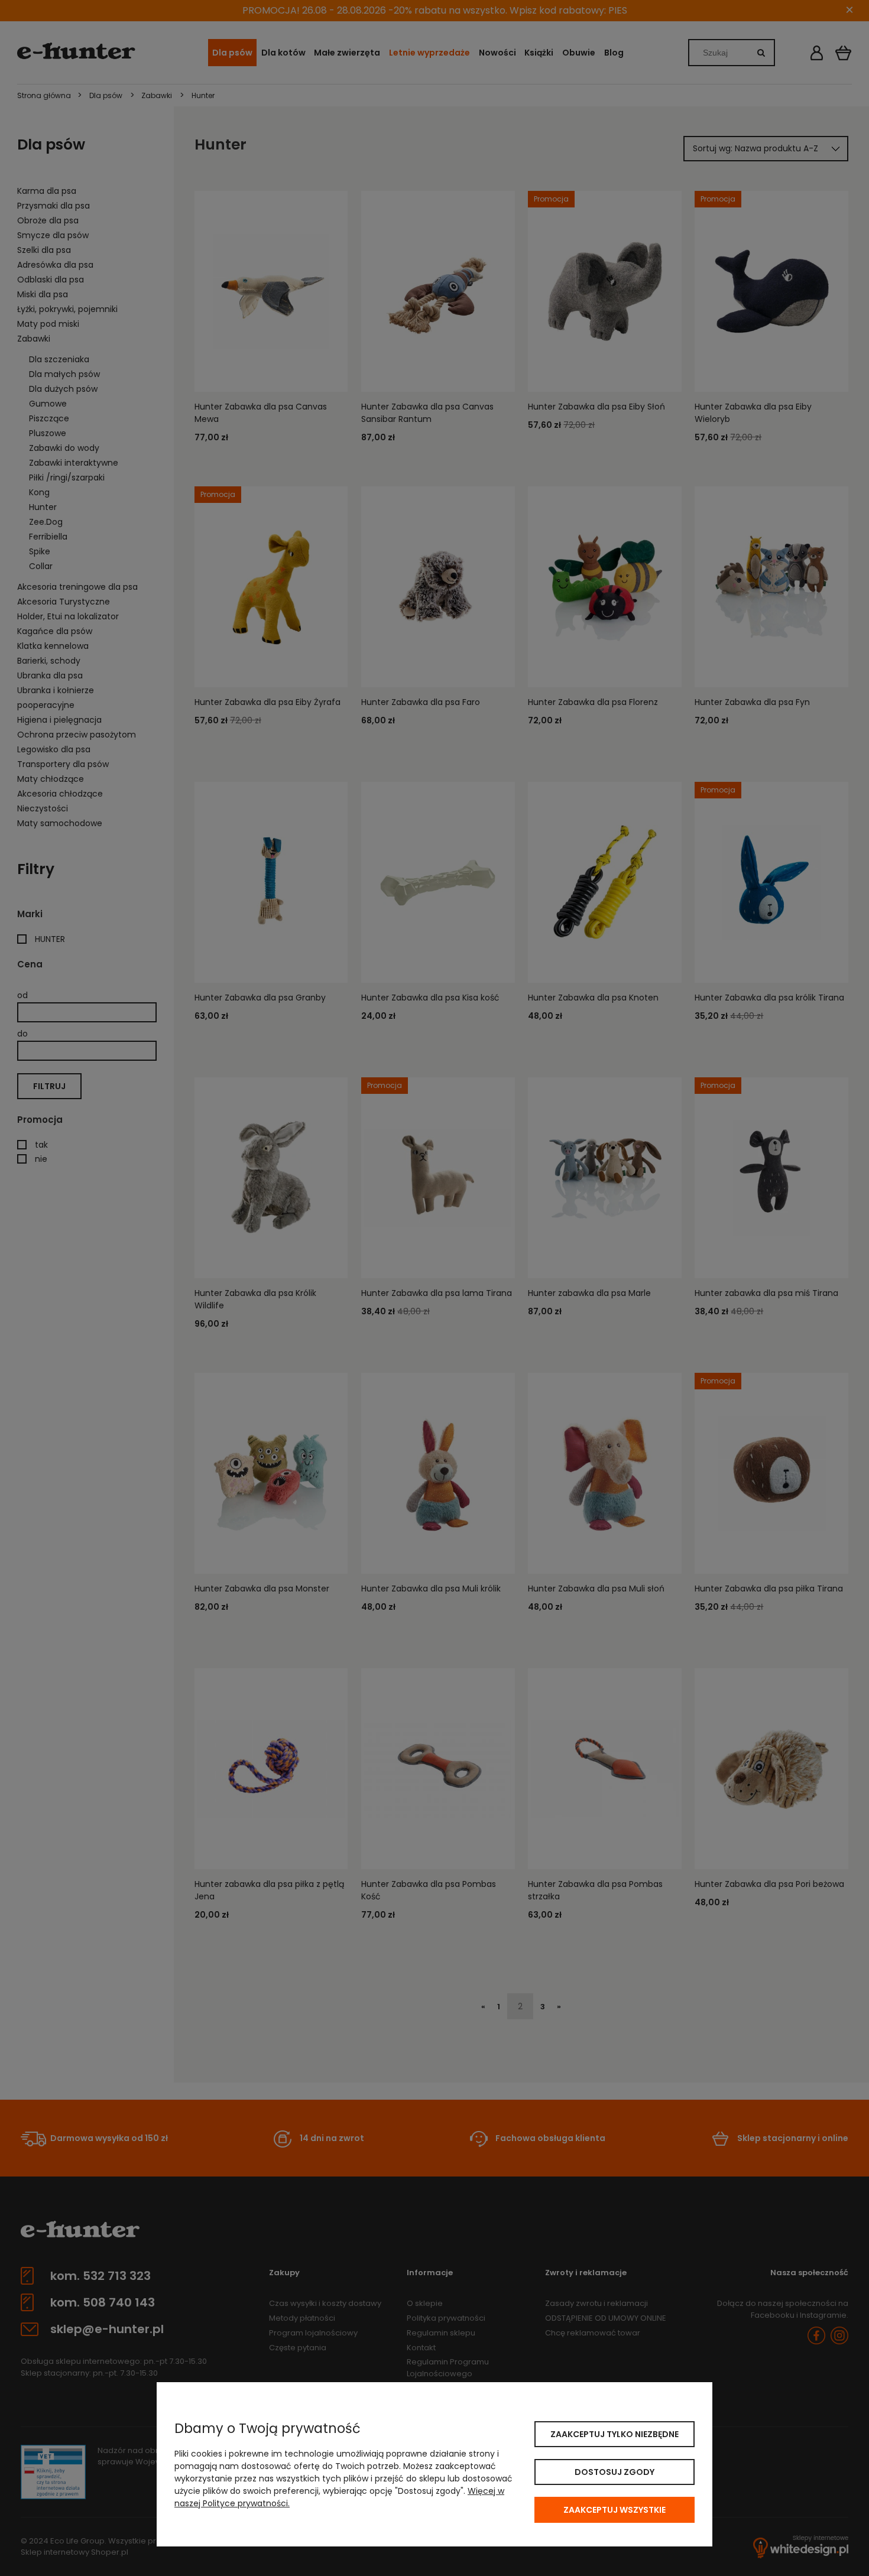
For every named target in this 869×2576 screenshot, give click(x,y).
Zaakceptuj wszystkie (615, 2510)
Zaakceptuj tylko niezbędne (615, 2434)
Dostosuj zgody (615, 2472)
